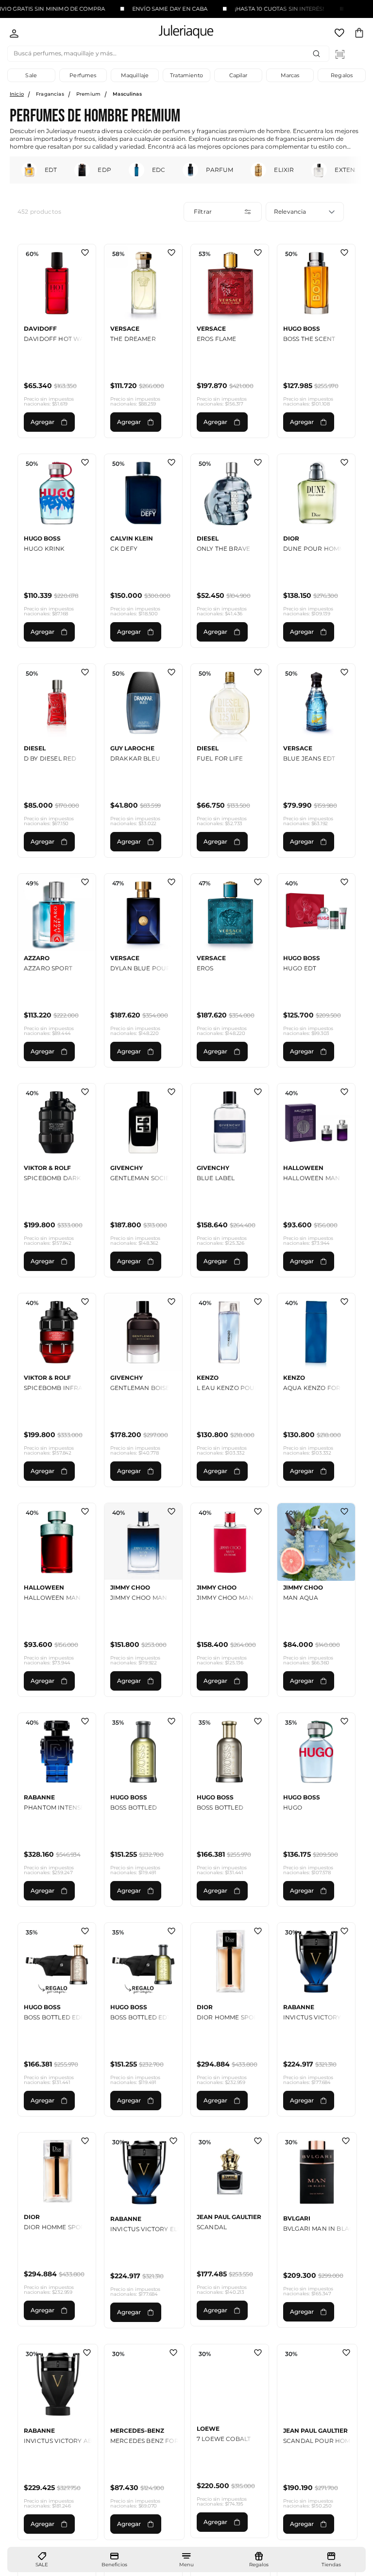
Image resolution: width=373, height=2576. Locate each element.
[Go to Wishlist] (340, 34)
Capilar (238, 75)
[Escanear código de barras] (340, 54)
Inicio (17, 94)
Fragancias (50, 94)
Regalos (342, 75)
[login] (14, 34)
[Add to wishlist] (85, 254)
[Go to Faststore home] (178, 33)
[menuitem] (42, 2560)
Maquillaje (135, 75)
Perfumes (83, 75)
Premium (88, 94)
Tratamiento (186, 75)
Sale (31, 75)
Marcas (290, 75)
